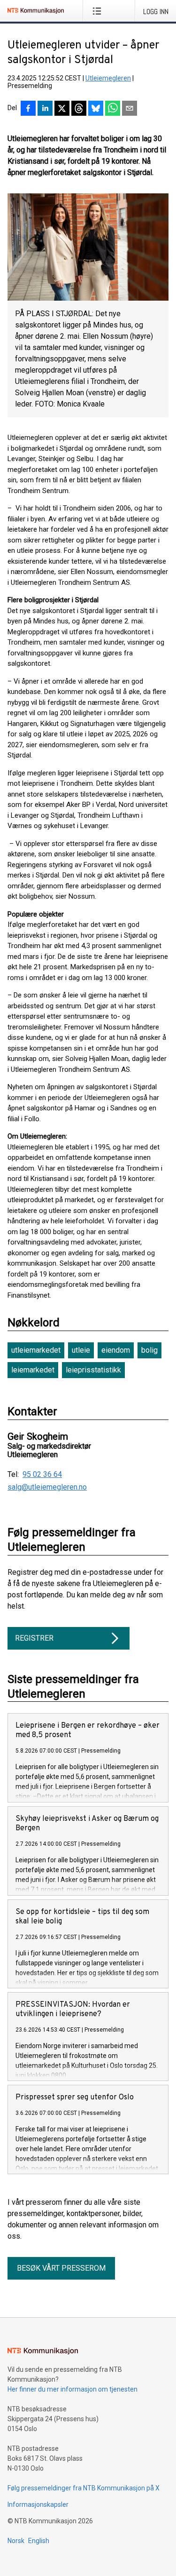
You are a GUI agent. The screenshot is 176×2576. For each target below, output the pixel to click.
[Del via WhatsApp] (113, 109)
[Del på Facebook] (28, 109)
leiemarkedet (33, 1370)
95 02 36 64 (42, 1475)
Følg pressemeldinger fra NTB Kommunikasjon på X (84, 2488)
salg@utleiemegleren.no (47, 1487)
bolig (149, 1350)
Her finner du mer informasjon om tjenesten (73, 2389)
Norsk (16, 2541)
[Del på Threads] (79, 109)
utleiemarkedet (36, 1350)
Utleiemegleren (108, 78)
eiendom (116, 1350)
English (39, 2541)
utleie (81, 1350)
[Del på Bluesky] (96, 109)
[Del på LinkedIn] (45, 109)
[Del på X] (62, 109)
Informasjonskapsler (38, 2504)
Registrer (34, 1638)
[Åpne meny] (99, 11)
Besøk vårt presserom (61, 2268)
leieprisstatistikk (93, 1370)
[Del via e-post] (130, 109)
